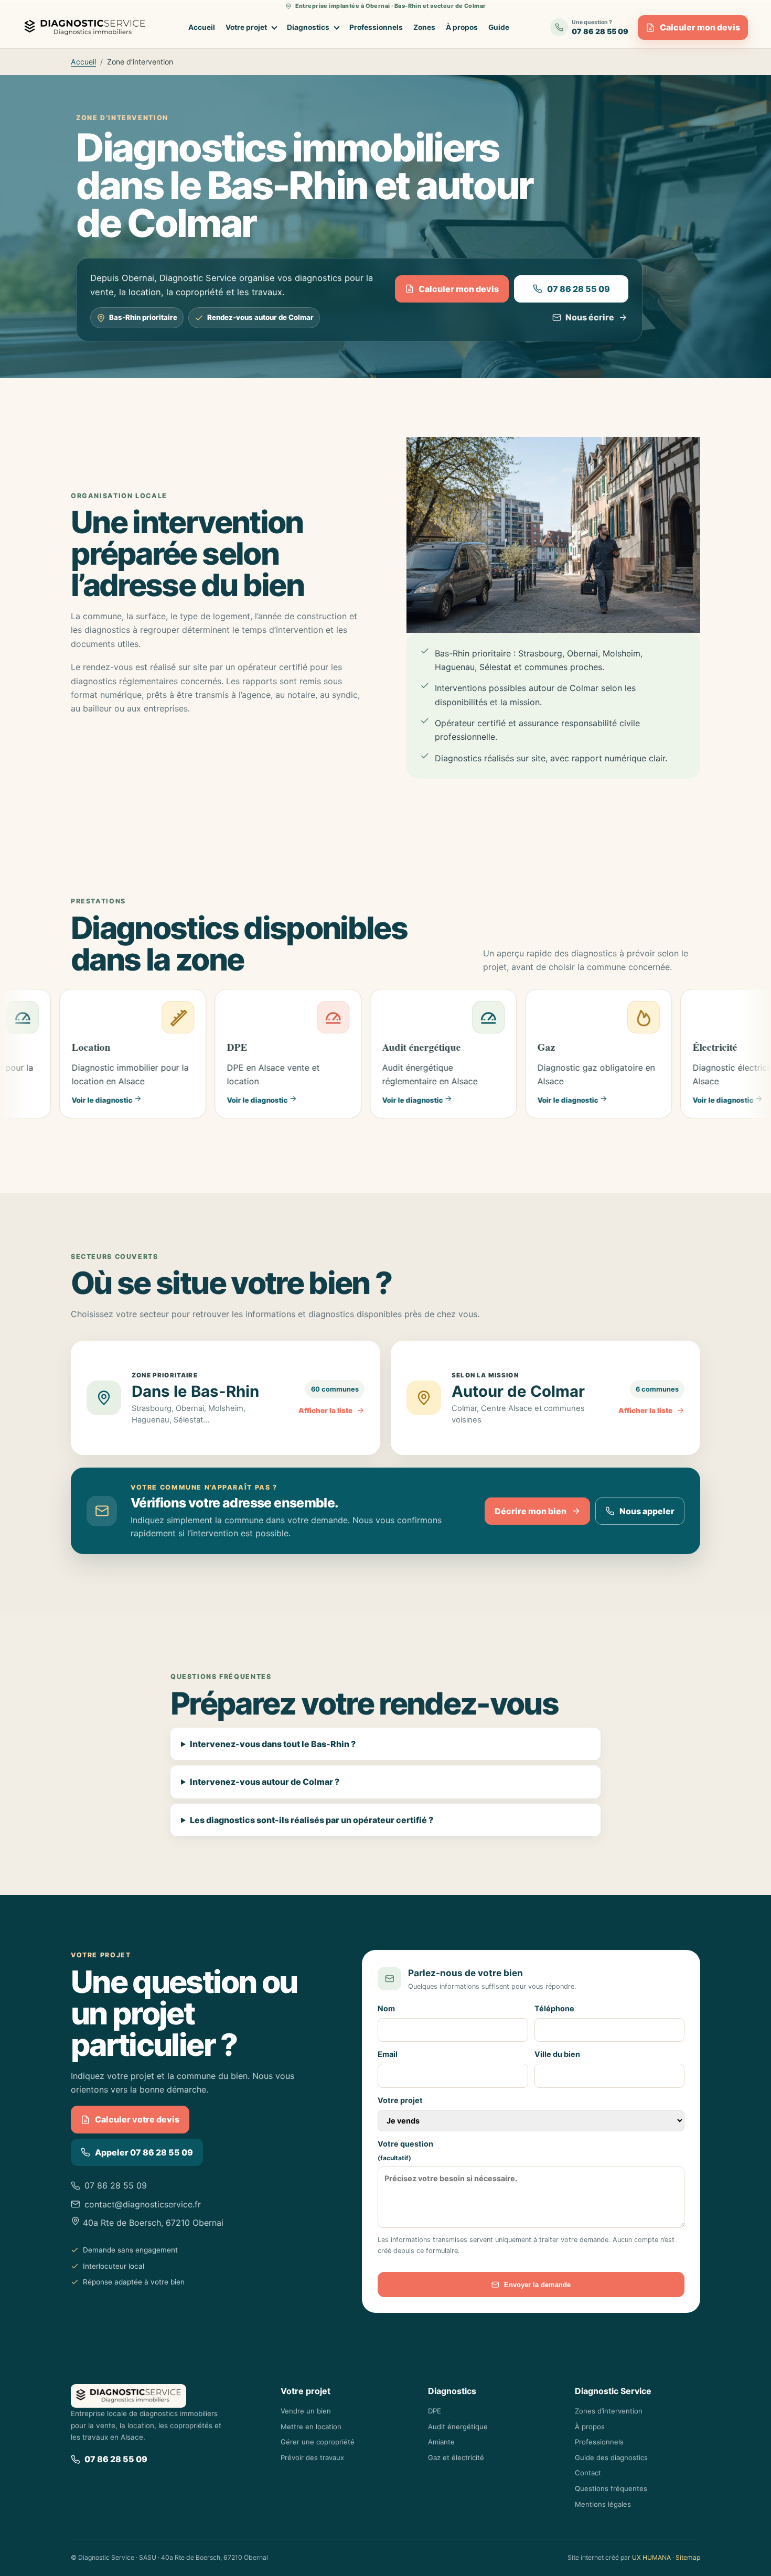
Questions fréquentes (611, 2488)
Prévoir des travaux (312, 2458)
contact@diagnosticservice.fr (143, 2204)
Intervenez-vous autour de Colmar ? (265, 1782)
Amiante (441, 2442)
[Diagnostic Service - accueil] (87, 28)
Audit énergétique (458, 2427)
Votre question (405, 2151)
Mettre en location (311, 2427)
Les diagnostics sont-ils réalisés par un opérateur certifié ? (312, 1820)
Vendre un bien (306, 2411)
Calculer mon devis (700, 27)
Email (388, 2054)
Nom (386, 2008)
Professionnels (376, 27)
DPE (435, 2411)
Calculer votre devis (137, 2119)
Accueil (202, 27)
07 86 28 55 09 (579, 289)
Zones (424, 27)
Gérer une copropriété (318, 2442)
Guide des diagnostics (611, 2458)
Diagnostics (308, 27)
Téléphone (554, 2008)
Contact (588, 2473)
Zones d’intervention (609, 2411)
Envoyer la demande (537, 2285)
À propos (462, 27)
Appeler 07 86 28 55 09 (144, 2152)
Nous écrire (590, 317)
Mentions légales (603, 2504)
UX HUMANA (651, 2557)
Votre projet (246, 27)
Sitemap (688, 2557)
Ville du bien (557, 2054)
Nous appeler (647, 1511)
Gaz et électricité (456, 2458)
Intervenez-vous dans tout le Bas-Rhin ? (273, 1744)
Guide (499, 27)
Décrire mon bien (531, 1511)
